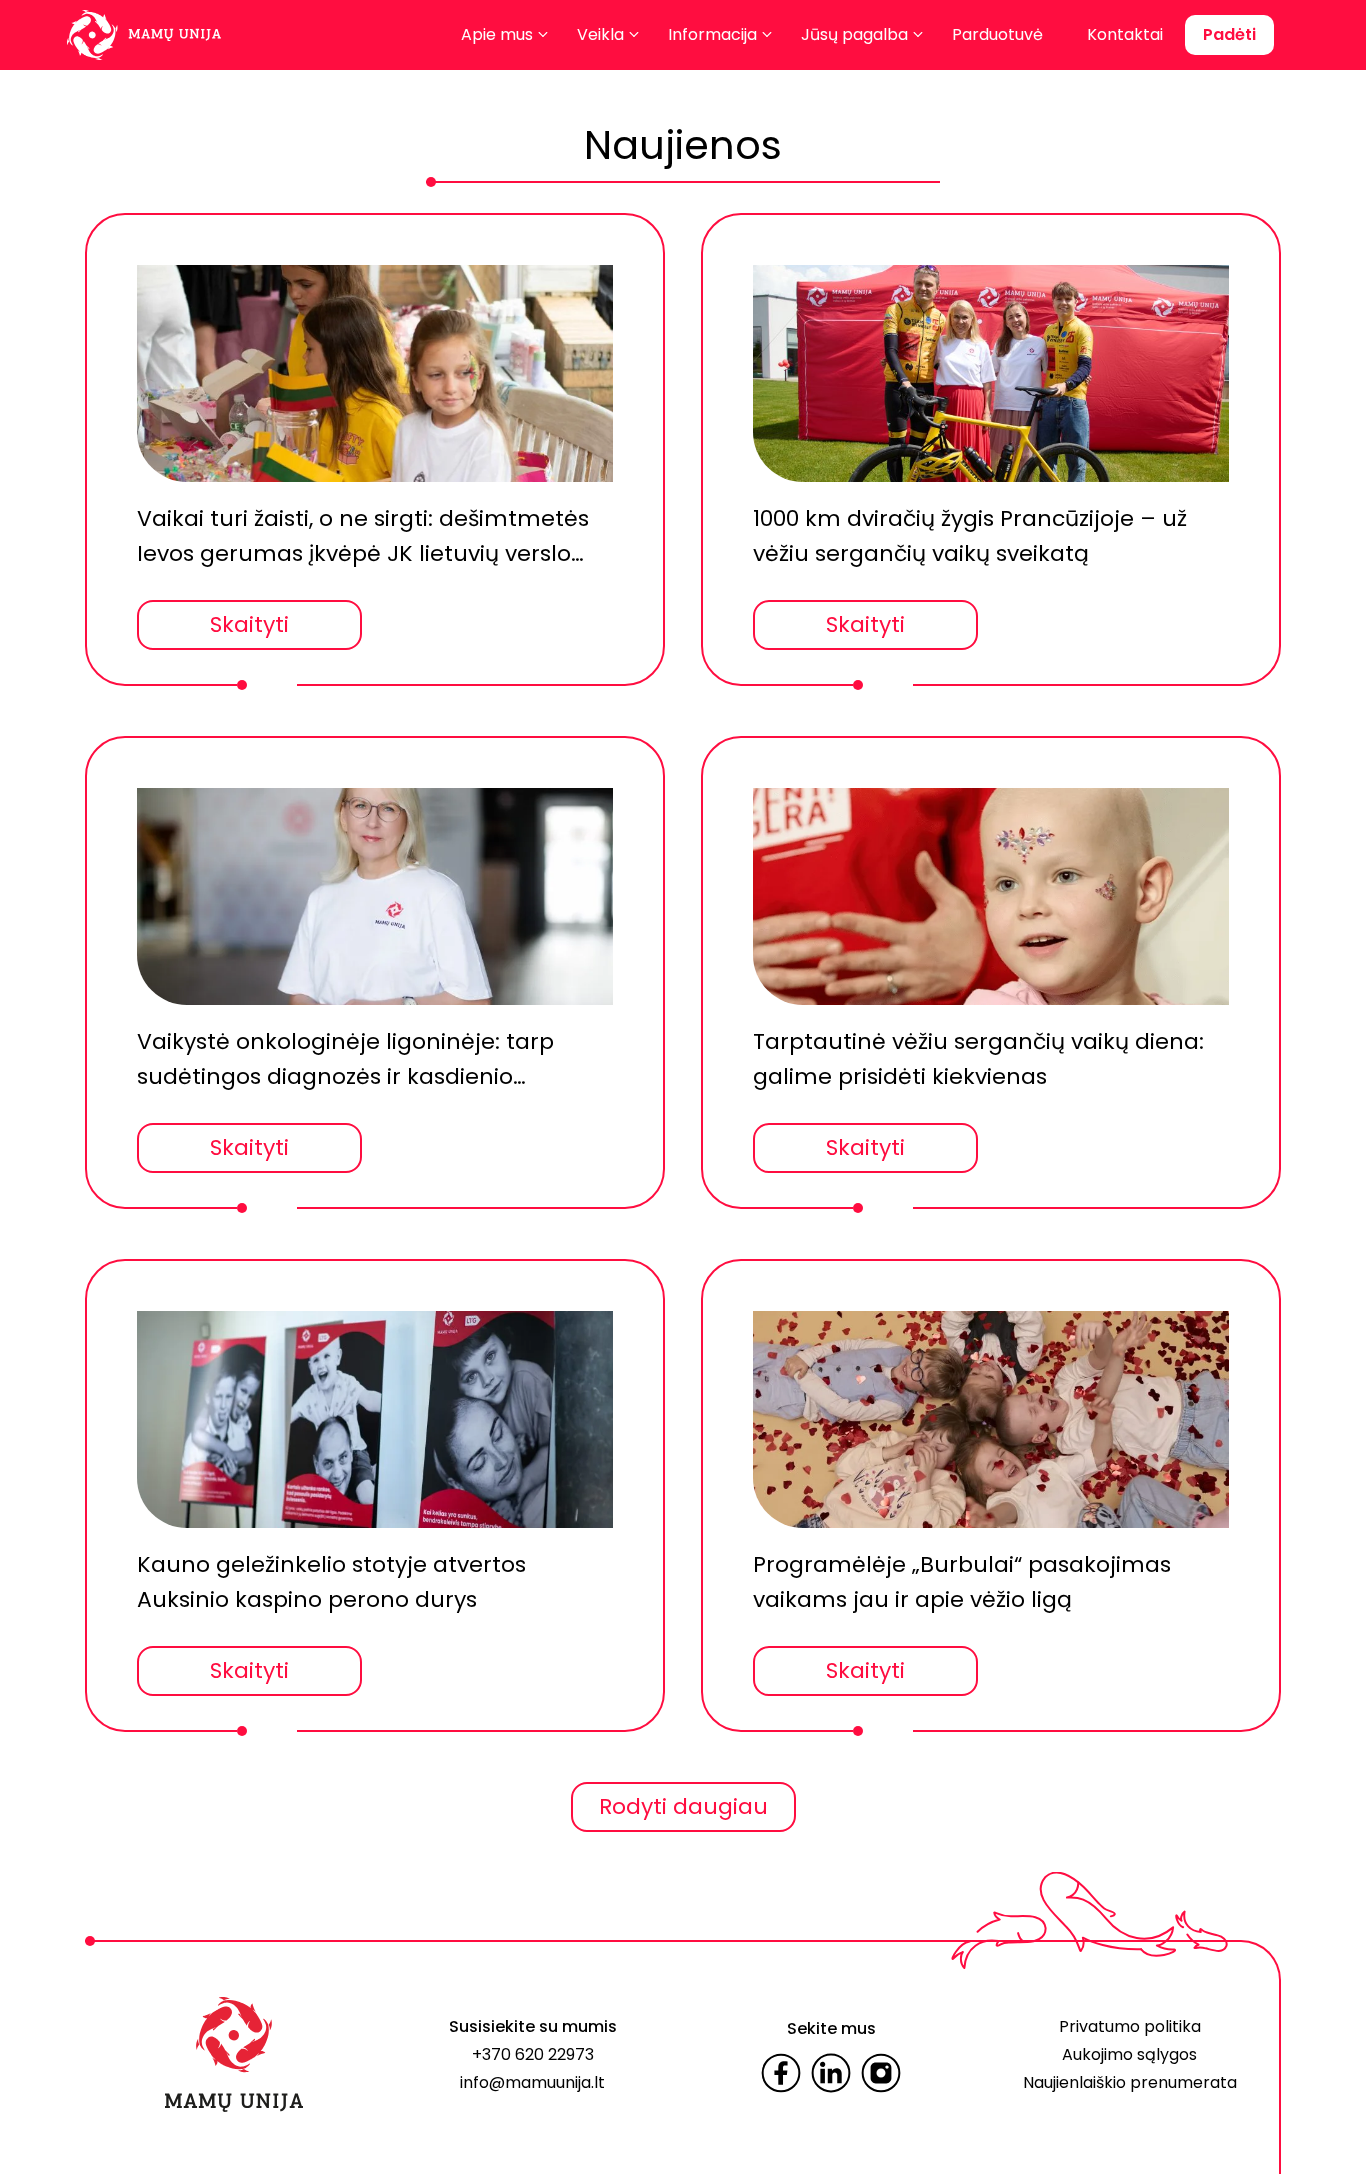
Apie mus (497, 34)
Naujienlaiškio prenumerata (1130, 2082)
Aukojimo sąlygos (1129, 2054)
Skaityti (249, 624)
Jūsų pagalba (854, 34)
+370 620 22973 (533, 2054)
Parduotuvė (997, 34)
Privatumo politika (1130, 2026)
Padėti (1229, 34)
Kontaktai (1125, 34)
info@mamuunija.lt (532, 2082)
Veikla (600, 34)
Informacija (712, 34)
